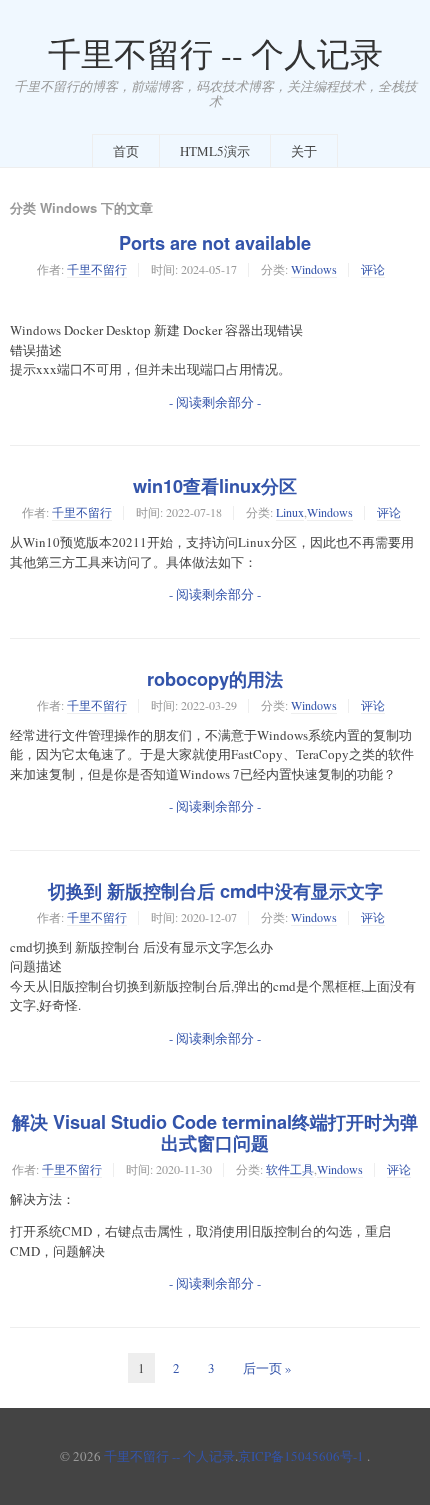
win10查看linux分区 (215, 486)
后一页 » (267, 1368)
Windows (314, 269)
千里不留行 (97, 269)
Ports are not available (215, 243)
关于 (304, 151)
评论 (373, 269)
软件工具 (290, 1169)
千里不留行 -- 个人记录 (215, 53)
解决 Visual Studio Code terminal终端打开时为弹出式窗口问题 (215, 1132)
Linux (290, 512)
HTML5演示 (215, 151)
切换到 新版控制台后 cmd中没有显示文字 (215, 891)
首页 (126, 151)
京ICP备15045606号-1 (301, 1456)
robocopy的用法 (215, 679)
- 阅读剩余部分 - (215, 402)
